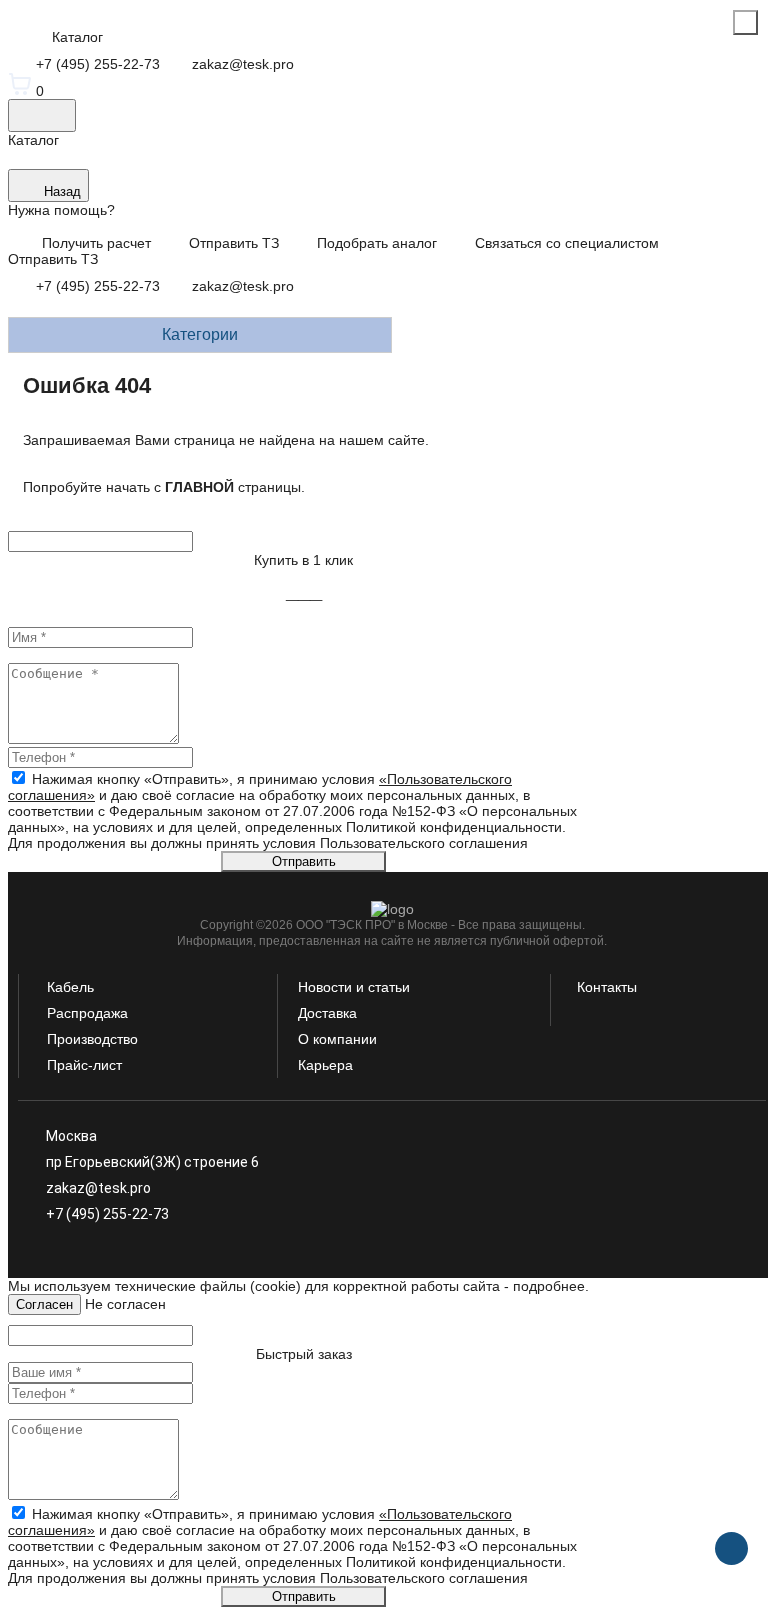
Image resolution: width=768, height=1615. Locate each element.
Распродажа (87, 1013)
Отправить (304, 861)
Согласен (44, 1304)
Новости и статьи (354, 987)
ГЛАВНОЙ (199, 487)
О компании (337, 1039)
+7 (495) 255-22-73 (98, 286)
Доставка (327, 1013)
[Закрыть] (745, 22)
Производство (92, 1039)
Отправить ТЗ (53, 259)
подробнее (549, 1286)
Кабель (70, 987)
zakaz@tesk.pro (241, 286)
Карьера (325, 1065)
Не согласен (125, 1304)
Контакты (607, 987)
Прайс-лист (84, 1065)
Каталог (33, 140)
